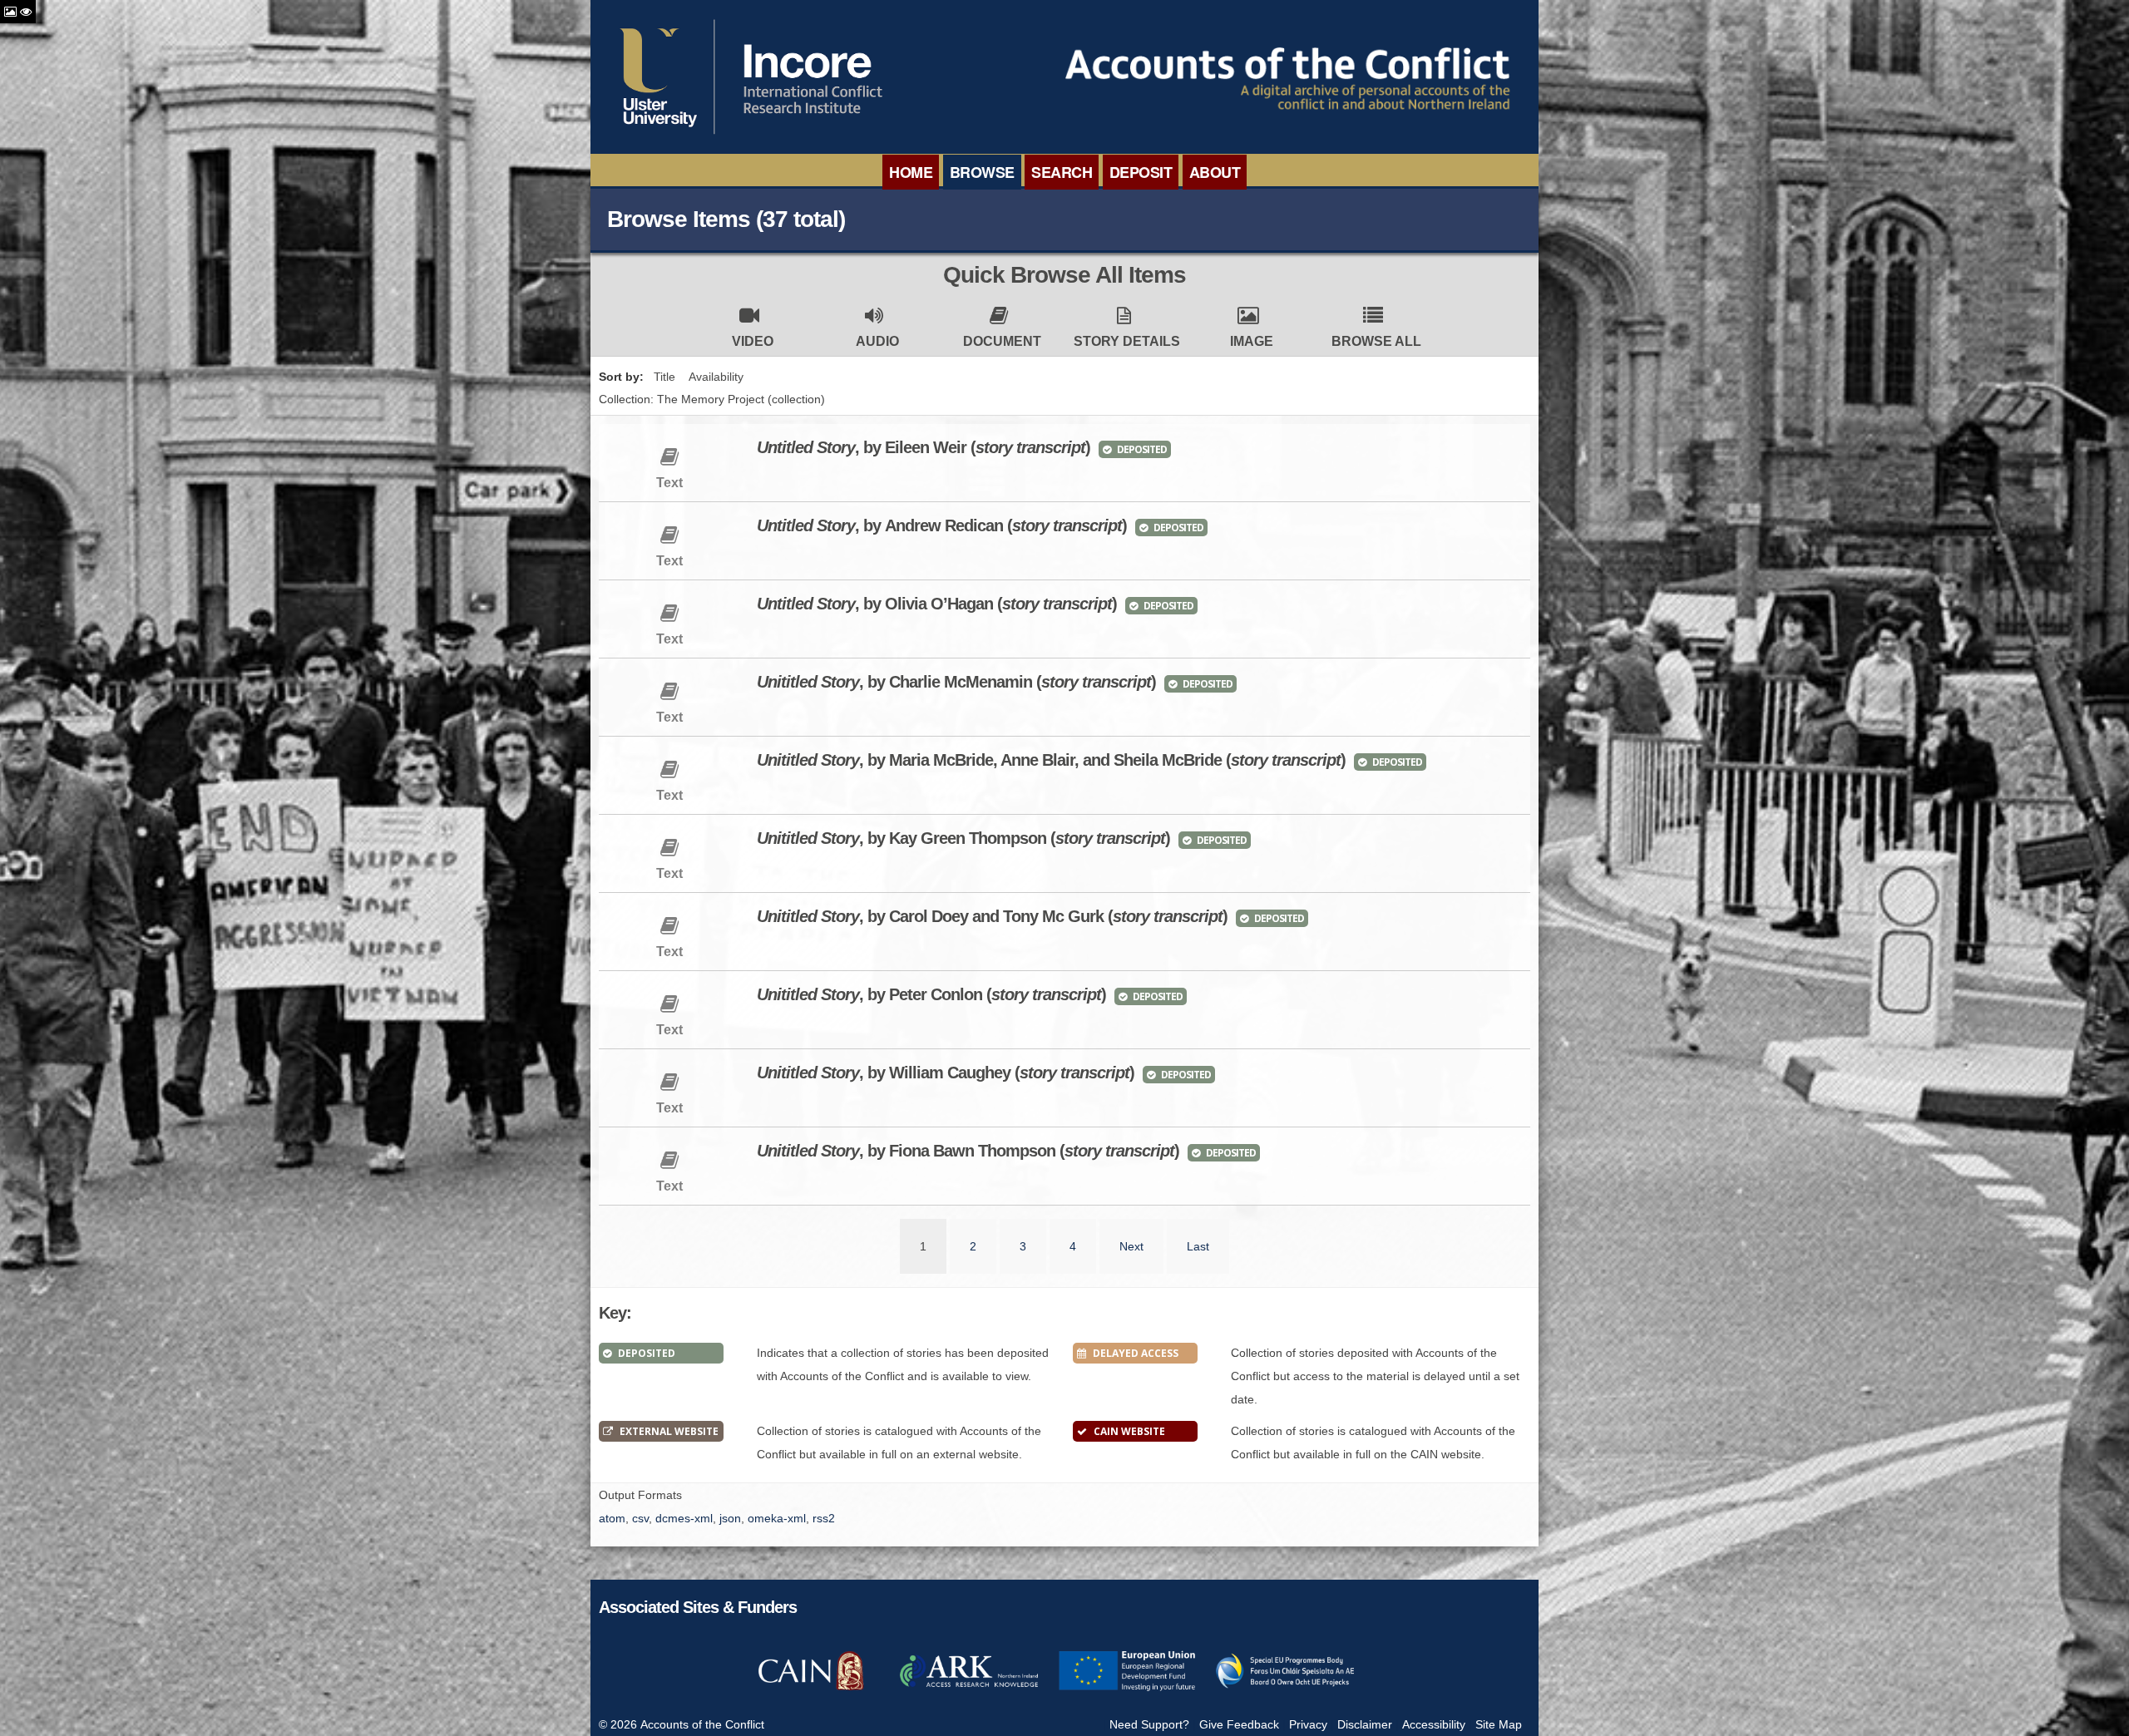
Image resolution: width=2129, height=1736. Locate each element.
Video (753, 341)
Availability (716, 377)
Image (1252, 341)
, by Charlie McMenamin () (956, 682)
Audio (877, 341)
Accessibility (1434, 1724)
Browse (982, 172)
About (1215, 172)
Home (911, 172)
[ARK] (969, 1689)
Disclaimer (1365, 1724)
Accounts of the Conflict (702, 1724)
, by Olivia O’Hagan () (937, 604)
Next (1131, 1246)
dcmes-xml (684, 1518)
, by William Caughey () (946, 1073)
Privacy (1308, 1724)
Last (1198, 1246)
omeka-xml (777, 1518)
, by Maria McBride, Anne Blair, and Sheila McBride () (1051, 760)
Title (664, 377)
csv (640, 1518)
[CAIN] (811, 1689)
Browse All (1376, 341)
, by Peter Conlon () (931, 994)
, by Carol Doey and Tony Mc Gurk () (992, 916)
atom (612, 1518)
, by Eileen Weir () (924, 447)
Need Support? (1149, 1724)
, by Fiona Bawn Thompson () (968, 1151)
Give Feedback (1239, 1724)
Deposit (1141, 172)
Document (1002, 341)
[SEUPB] (1285, 1689)
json (730, 1518)
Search (1062, 172)
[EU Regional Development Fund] (1127, 1689)
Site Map (1499, 1724)
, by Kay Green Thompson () (963, 838)
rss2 (824, 1518)
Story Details (1127, 341)
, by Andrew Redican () (942, 525)
